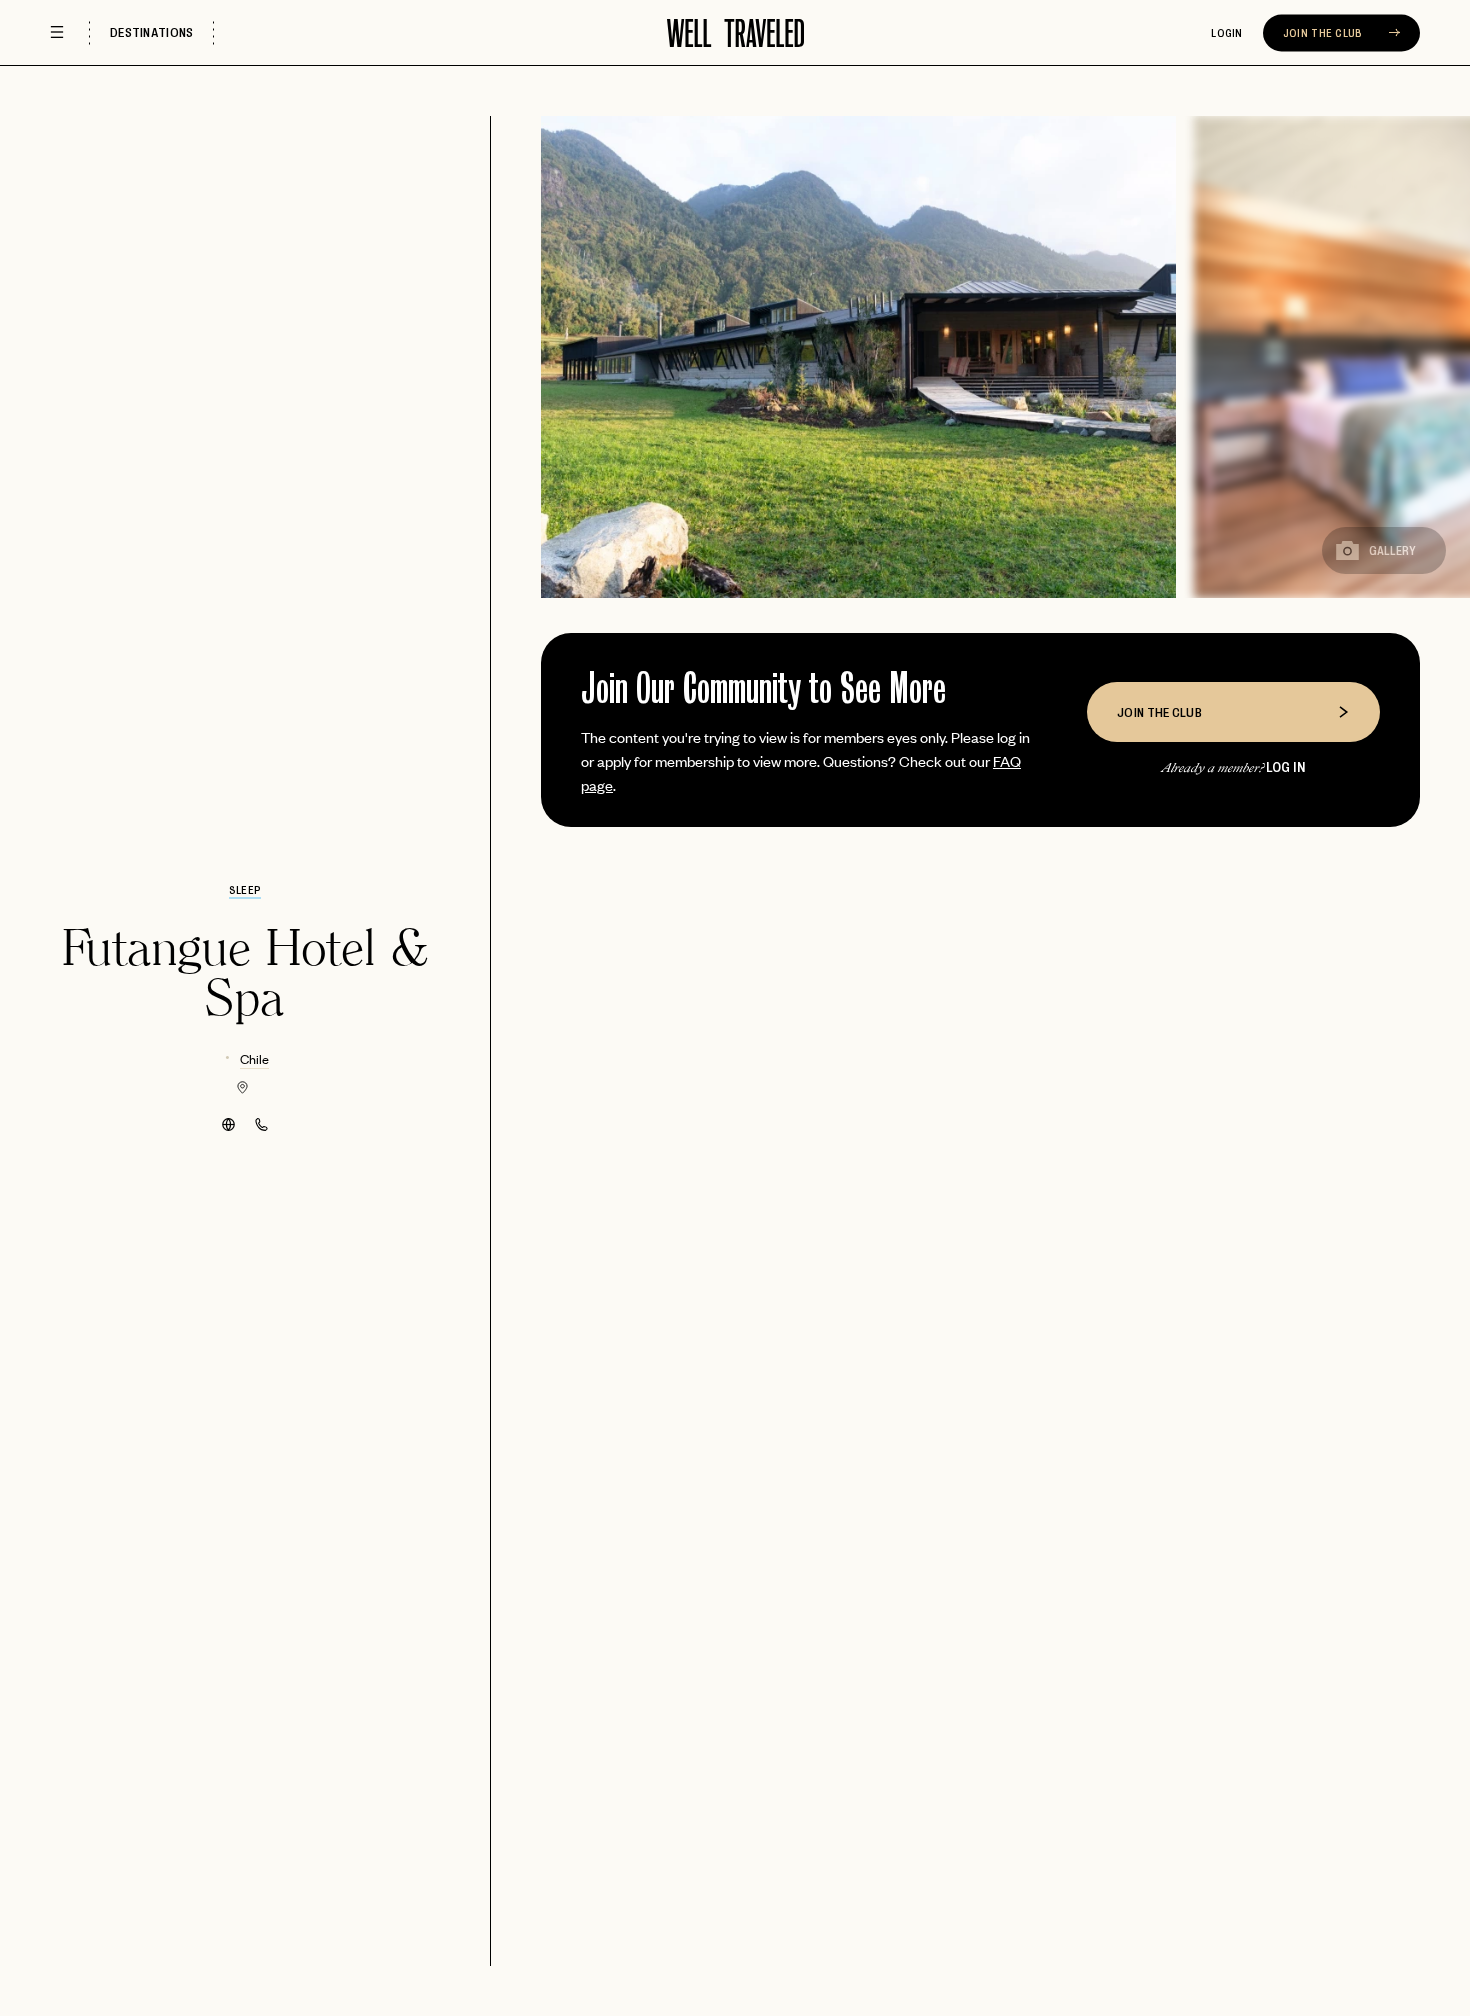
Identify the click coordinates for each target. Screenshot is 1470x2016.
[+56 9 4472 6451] (261, 1124)
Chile (254, 1058)
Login (1227, 33)
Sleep (245, 890)
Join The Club (1324, 33)
